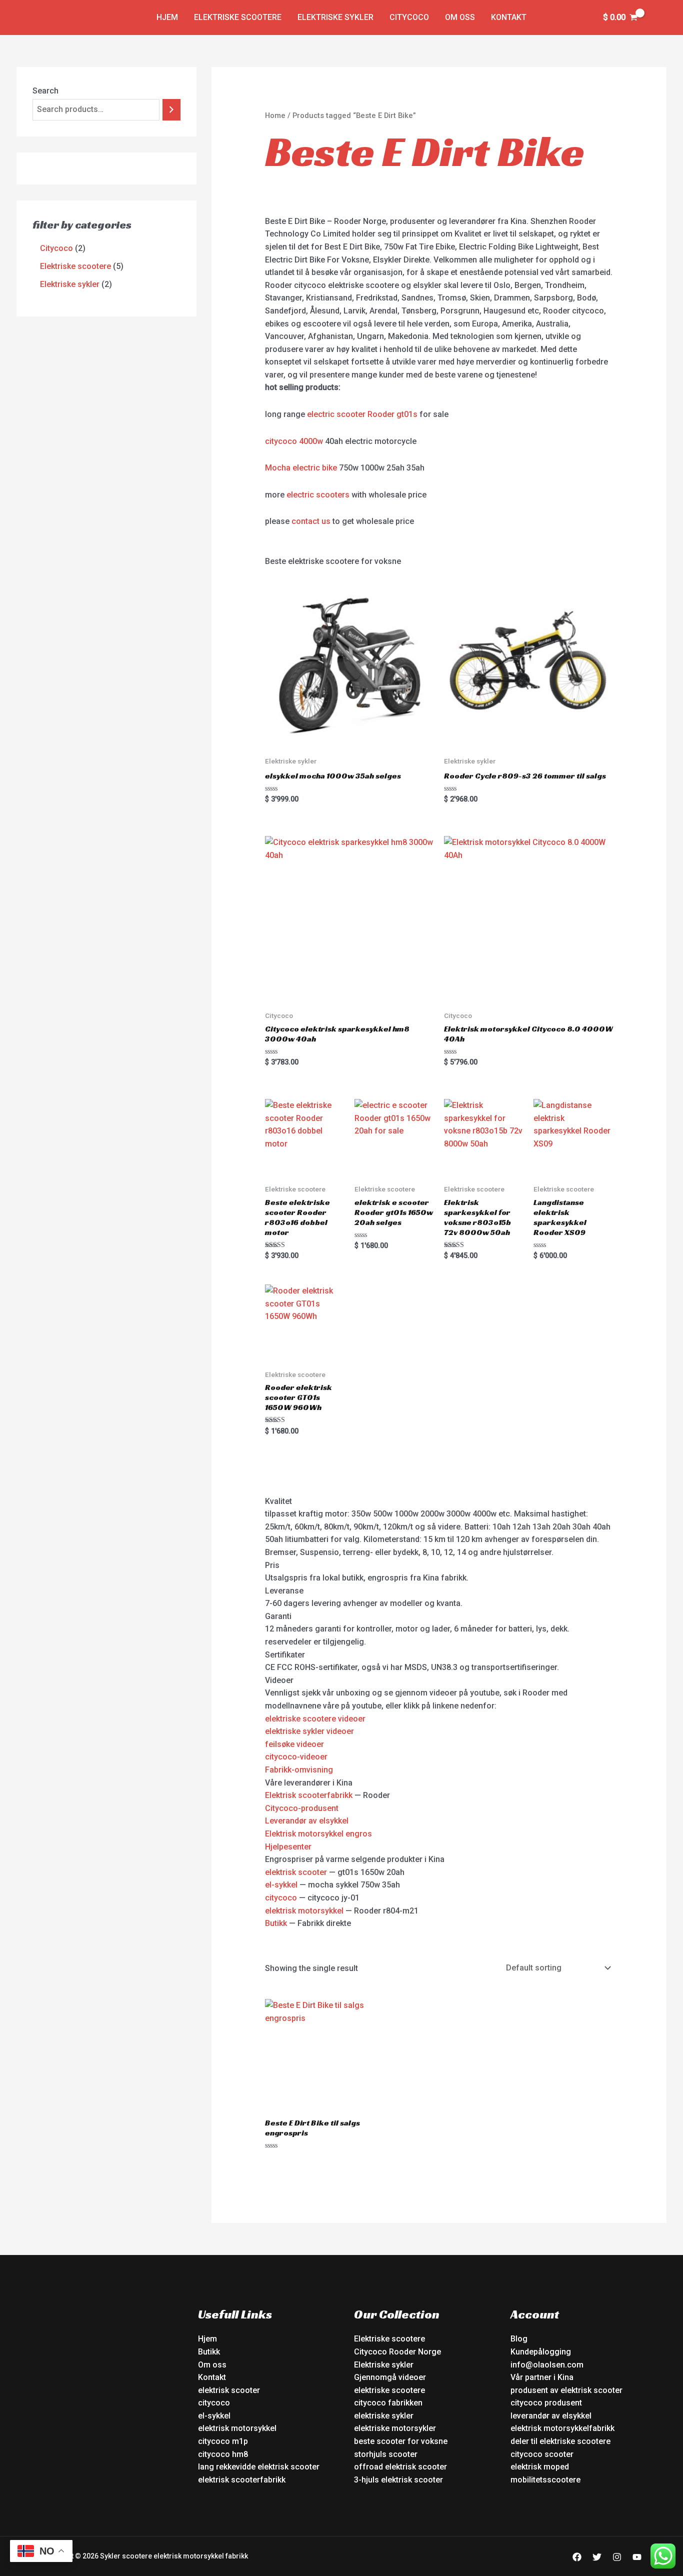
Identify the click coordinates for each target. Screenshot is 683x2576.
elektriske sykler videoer (309, 1731)
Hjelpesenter (288, 1847)
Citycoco (409, 17)
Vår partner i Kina (542, 2377)
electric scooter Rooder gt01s (362, 414)
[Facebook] (577, 2557)
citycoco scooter (542, 2454)
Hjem (167, 17)
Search (45, 91)
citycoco (281, 1898)
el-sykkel (281, 1885)
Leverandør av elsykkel (307, 1821)
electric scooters (318, 495)
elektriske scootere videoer (315, 1719)
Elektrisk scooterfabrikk (309, 1795)
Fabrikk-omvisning (299, 1770)
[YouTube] (637, 2557)
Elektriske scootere (238, 17)
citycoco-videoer (296, 1757)
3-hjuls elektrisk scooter (398, 2480)
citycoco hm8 (223, 2454)
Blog (519, 2339)
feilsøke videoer (294, 1744)
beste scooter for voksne (401, 2441)
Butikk (276, 1923)
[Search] (171, 110)
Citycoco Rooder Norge (397, 2352)
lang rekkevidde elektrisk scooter (259, 2467)
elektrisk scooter (296, 1872)
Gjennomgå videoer (390, 2377)
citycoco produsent (546, 2403)
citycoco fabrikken (388, 2403)
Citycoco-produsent (302, 1808)
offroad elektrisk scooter (400, 2467)
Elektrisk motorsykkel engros (318, 1834)
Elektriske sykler (335, 17)
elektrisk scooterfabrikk (242, 2480)
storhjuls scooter (386, 2454)
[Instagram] (617, 2557)
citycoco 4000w (294, 441)
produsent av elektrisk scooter (566, 2390)
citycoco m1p (223, 2441)
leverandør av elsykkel (551, 2416)
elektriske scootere (389, 2390)
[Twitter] (597, 2557)
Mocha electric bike (301, 468)
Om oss (460, 17)
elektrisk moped (540, 2467)
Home (275, 115)
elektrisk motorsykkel (304, 1911)
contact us (311, 521)
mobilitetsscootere (545, 2480)
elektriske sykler (384, 2416)
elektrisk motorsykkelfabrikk (562, 2428)
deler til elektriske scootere (560, 2441)
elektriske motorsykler (395, 2428)
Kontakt (509, 17)
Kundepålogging (541, 2352)
